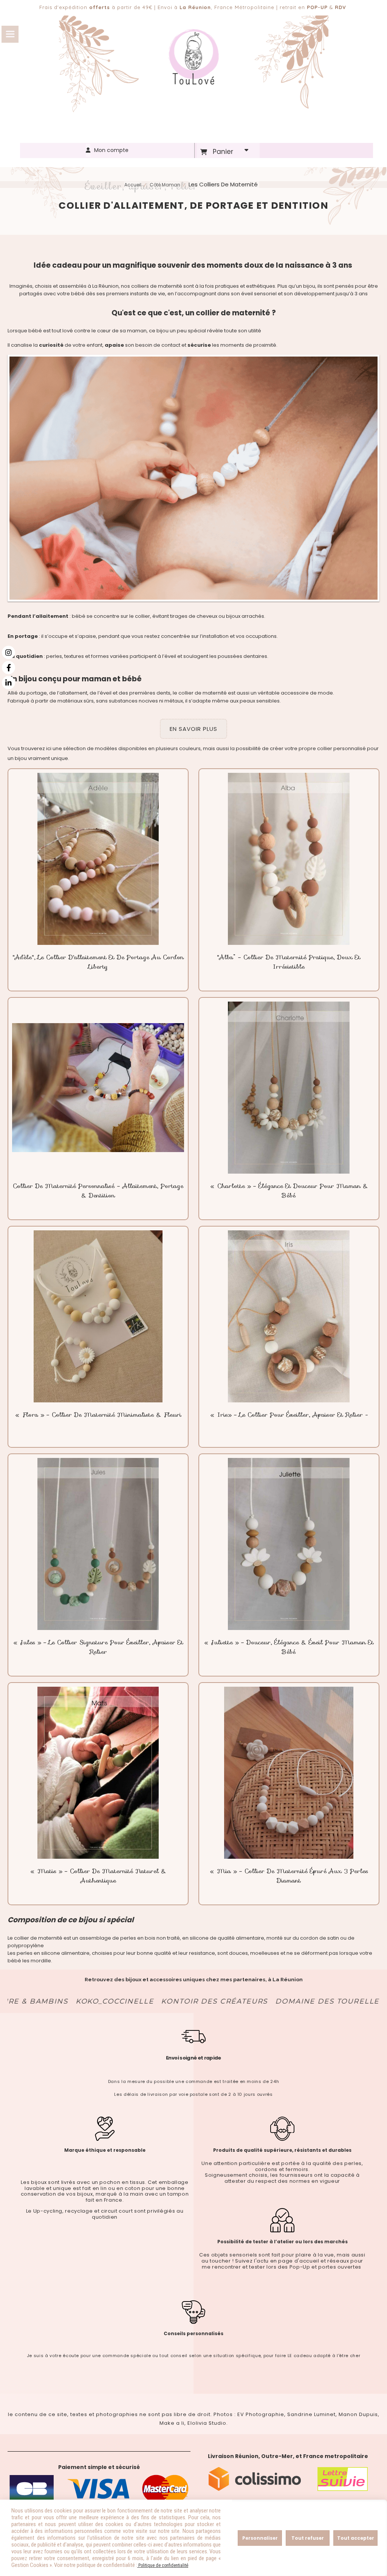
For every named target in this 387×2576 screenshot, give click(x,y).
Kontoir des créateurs (150, 2001)
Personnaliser (260, 2538)
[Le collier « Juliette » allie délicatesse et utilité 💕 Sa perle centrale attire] (289, 1544)
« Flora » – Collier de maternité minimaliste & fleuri (98, 1415)
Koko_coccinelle (50, 2001)
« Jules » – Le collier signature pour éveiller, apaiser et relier (98, 1647)
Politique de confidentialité (163, 2565)
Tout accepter (356, 2538)
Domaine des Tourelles (266, 2001)
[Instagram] (9, 652)
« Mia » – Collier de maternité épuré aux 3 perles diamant (289, 1876)
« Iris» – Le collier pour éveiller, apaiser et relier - (289, 1415)
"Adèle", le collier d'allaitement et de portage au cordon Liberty (98, 962)
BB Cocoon (353, 2001)
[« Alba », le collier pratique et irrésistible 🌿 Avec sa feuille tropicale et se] (289, 859)
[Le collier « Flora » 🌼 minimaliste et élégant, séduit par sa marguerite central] (98, 1316)
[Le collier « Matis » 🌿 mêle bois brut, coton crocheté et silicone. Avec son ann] (98, 1773)
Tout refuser (308, 2538)
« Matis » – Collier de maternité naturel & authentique (98, 1876)
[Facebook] (9, 668)
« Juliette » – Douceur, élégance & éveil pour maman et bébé (289, 1647)
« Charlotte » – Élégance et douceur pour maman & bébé (289, 1191)
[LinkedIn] (9, 683)
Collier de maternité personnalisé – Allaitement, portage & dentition (98, 1191)
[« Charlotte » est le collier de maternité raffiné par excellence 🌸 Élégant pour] (289, 1088)
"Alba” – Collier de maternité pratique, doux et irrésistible (289, 962)
